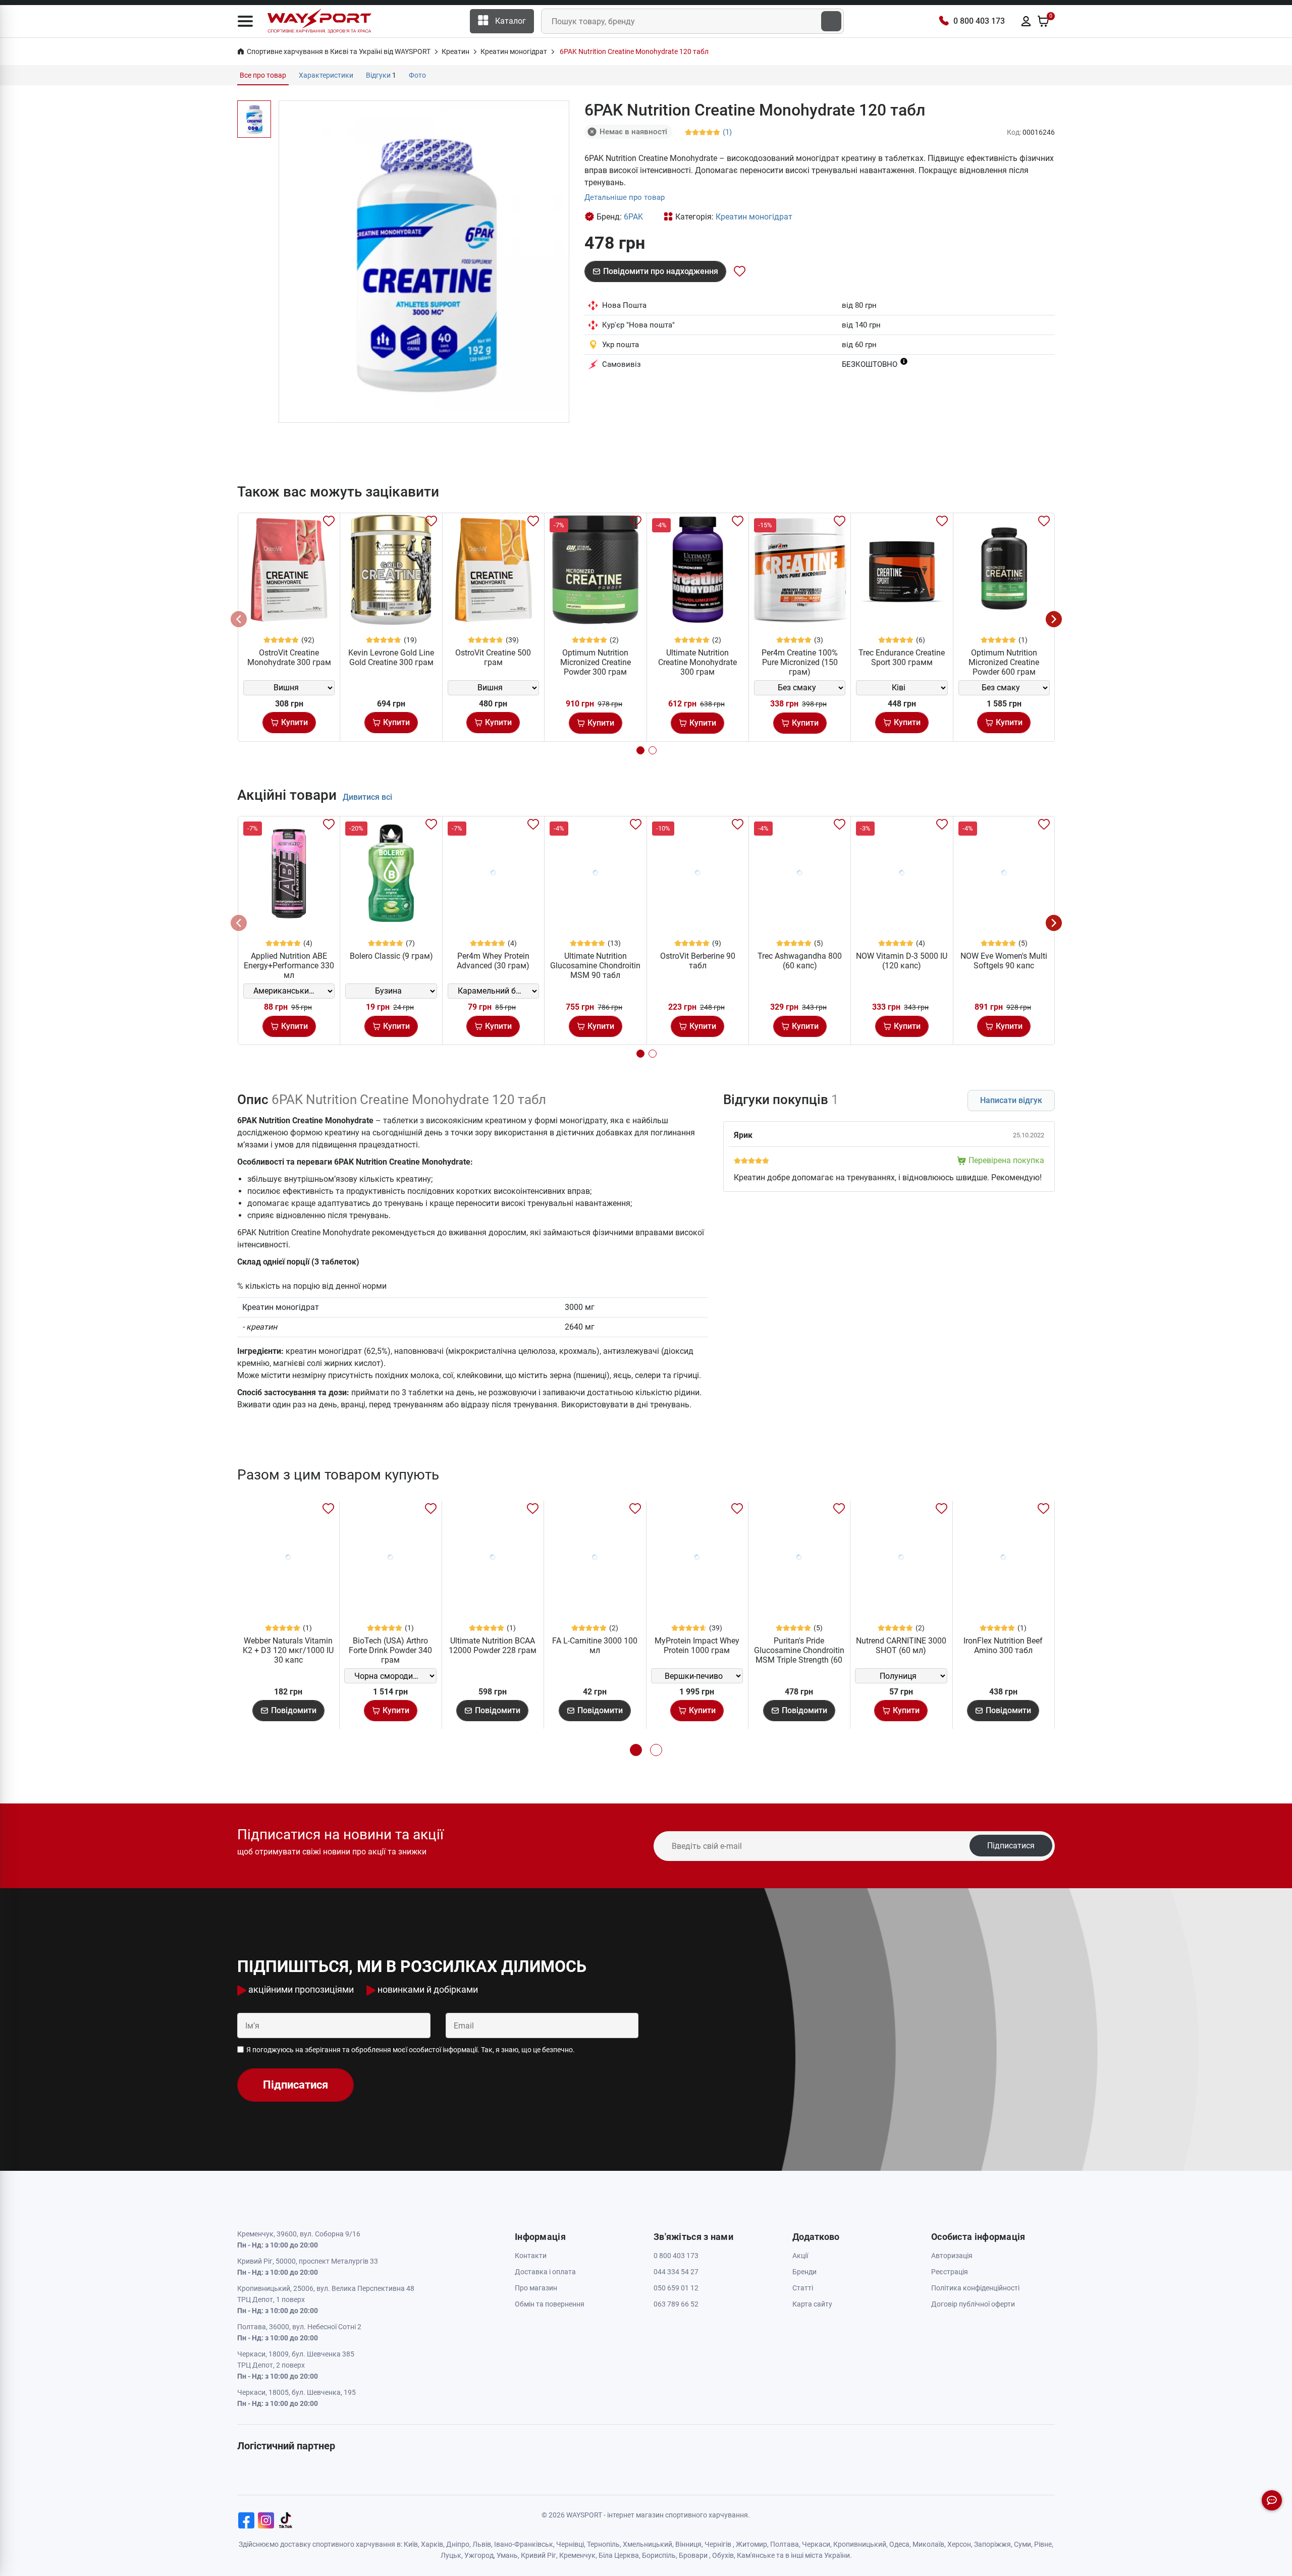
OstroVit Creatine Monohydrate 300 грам (289, 657)
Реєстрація (950, 2272)
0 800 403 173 (979, 21)
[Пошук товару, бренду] (831, 21)
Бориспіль (659, 2555)
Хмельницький (648, 2544)
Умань (507, 2555)
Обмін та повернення (550, 2304)
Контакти (531, 2256)
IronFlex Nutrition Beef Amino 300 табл (1003, 1646)
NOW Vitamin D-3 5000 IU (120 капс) (902, 961)
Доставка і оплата (545, 2272)
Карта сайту (812, 2304)
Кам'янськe (756, 2555)
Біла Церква (619, 2555)
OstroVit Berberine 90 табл (698, 961)
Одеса (899, 2544)
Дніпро (458, 2544)
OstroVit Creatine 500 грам (493, 657)
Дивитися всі (367, 797)
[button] (245, 21)
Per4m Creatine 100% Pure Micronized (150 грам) (800, 662)
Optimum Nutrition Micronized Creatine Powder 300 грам (596, 662)
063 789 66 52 (676, 2304)
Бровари (693, 2555)
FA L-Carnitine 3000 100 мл (595, 1646)
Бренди (804, 2272)
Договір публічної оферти (973, 2304)
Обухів (723, 2555)
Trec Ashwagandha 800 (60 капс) (800, 961)
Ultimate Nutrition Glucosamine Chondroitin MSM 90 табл (595, 966)
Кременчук (577, 2555)
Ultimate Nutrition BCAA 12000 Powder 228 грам (493, 1646)
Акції (800, 2256)
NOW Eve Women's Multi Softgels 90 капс (1004, 961)
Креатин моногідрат (754, 217)
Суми (1022, 2544)
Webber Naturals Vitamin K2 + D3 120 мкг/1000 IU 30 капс (288, 1650)
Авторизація (952, 2256)
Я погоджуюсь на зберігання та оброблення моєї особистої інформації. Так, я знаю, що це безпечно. (411, 2050)
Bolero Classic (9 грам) (391, 956)
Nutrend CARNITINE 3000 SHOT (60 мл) (901, 1646)
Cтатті (803, 2288)
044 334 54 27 (676, 2272)
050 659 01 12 (676, 2288)
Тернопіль (603, 2544)
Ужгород (479, 2555)
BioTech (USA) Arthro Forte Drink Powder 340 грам (390, 1650)
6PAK (633, 217)
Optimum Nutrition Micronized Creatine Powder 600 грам (1004, 662)
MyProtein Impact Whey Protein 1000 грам (697, 1646)
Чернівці (570, 2544)
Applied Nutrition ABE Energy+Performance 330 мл (289, 966)
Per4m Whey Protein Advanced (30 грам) (493, 961)
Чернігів (718, 2544)
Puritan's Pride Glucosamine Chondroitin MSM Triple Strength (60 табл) (799, 1655)
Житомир (751, 2544)
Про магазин (536, 2288)
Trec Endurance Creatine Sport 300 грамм (902, 657)
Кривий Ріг (539, 2555)
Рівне (1043, 2544)
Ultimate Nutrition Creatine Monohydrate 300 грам (697, 662)
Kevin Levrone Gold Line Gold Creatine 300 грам (391, 657)
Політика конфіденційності (975, 2288)
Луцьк (451, 2555)
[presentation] (239, 619)
